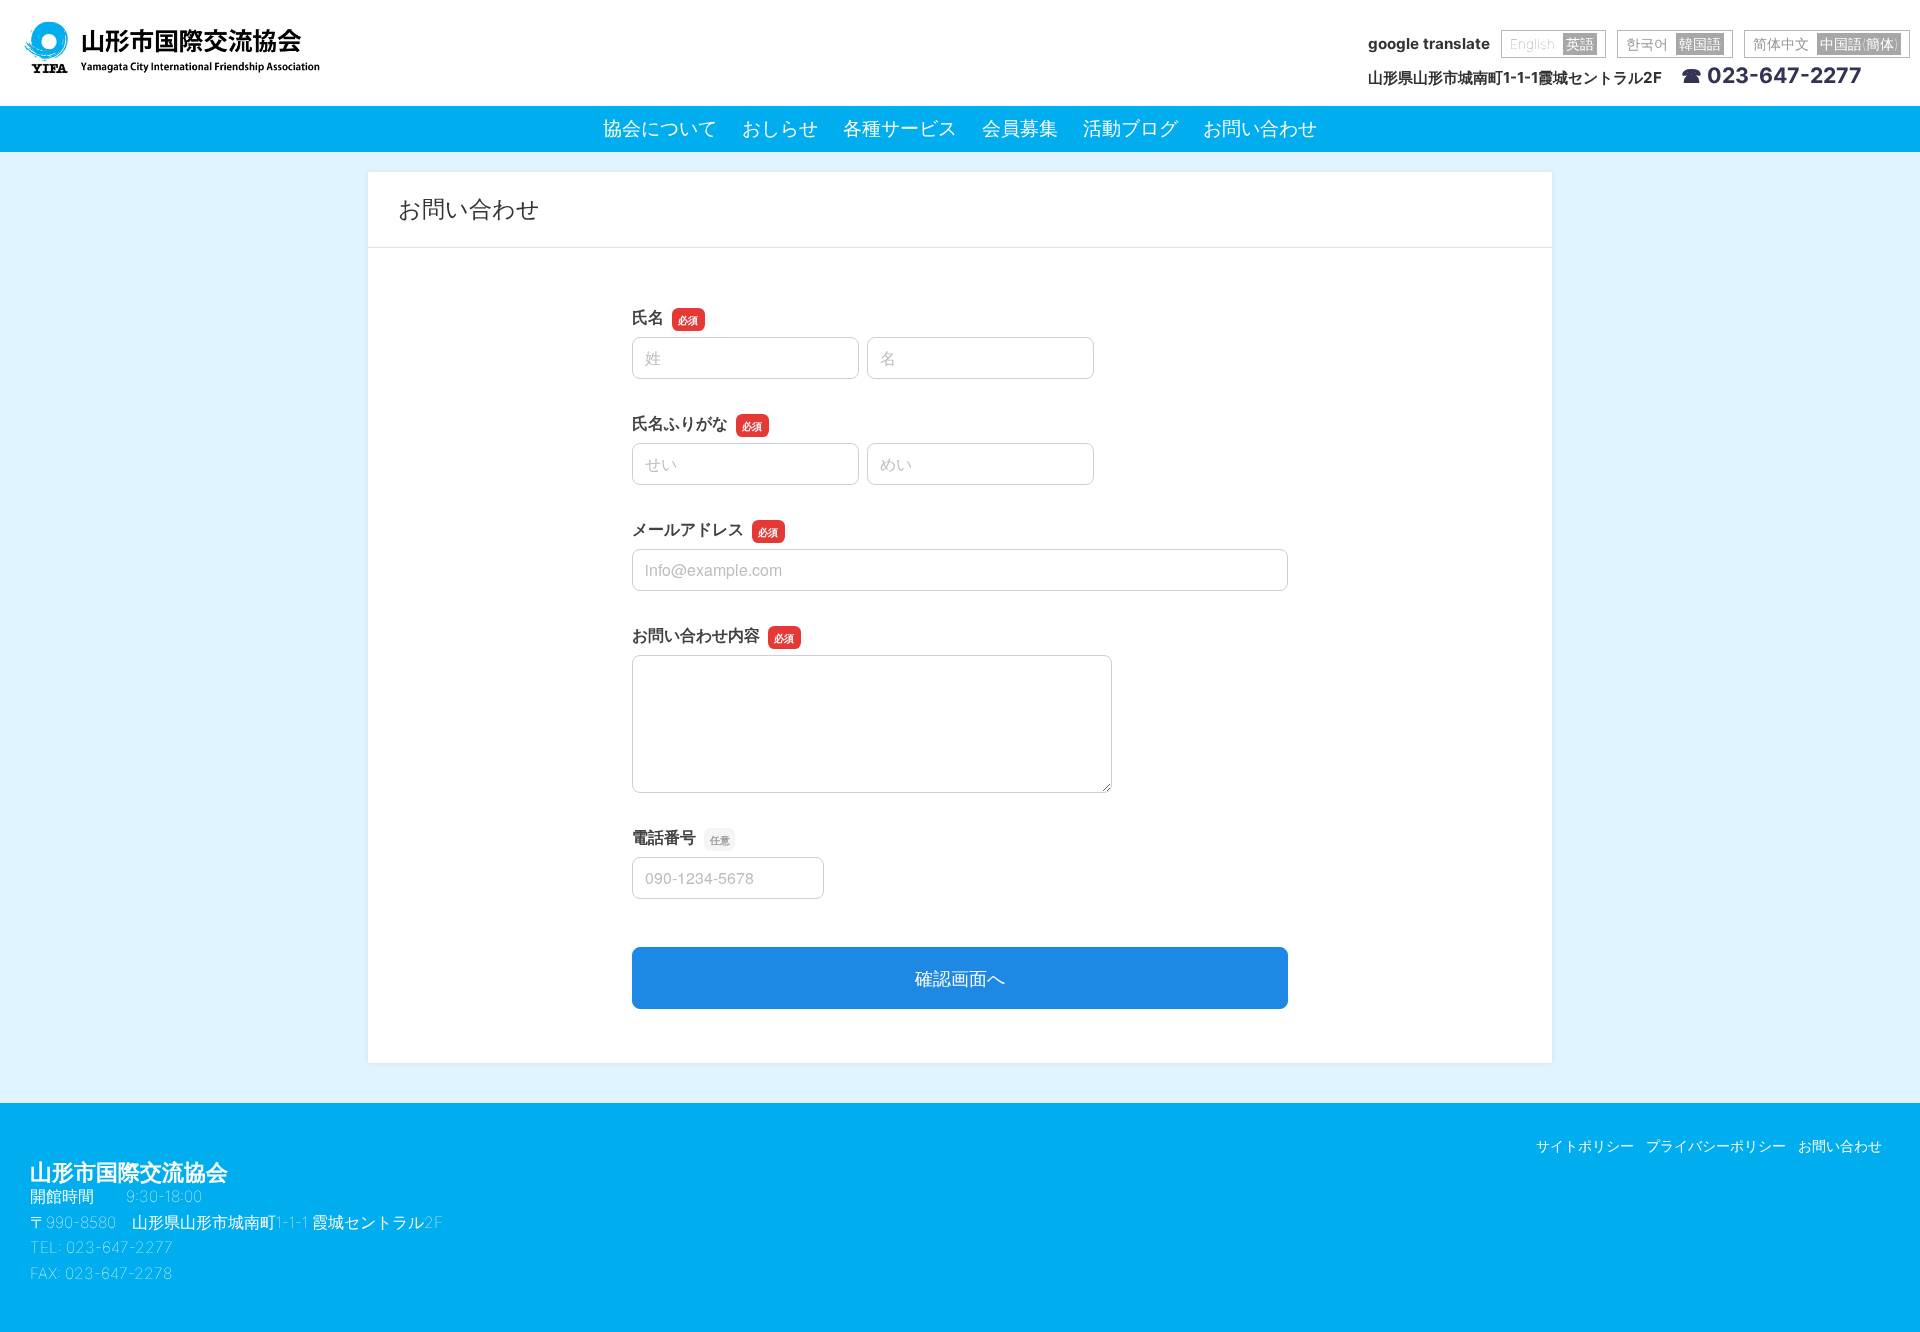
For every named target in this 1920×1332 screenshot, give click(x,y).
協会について (660, 128)
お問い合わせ (1260, 128)
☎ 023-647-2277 (1771, 75)
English (1552, 44)
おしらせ (780, 128)
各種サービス (900, 128)
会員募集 (1020, 128)
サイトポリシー (1585, 1145)
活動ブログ (1130, 128)
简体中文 (1825, 44)
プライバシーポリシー (1716, 1145)
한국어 (1673, 44)
